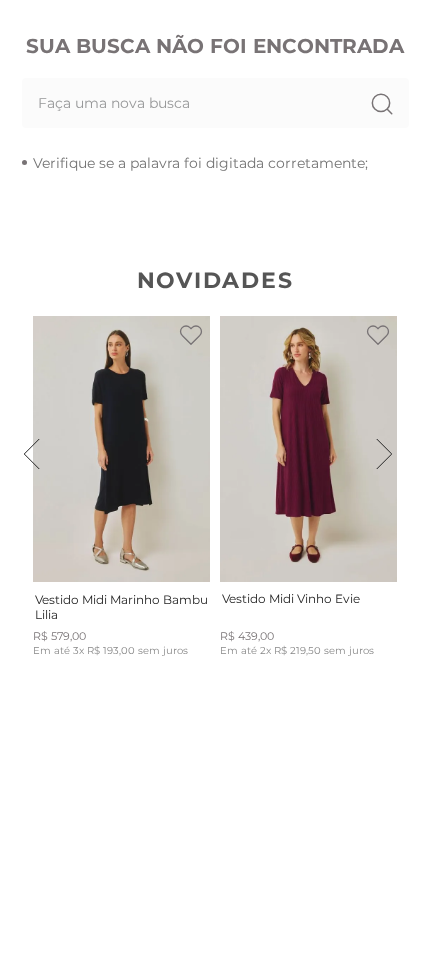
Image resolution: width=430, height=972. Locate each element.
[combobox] (215, 103)
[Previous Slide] (32, 454)
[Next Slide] (384, 454)
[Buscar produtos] (381, 103)
